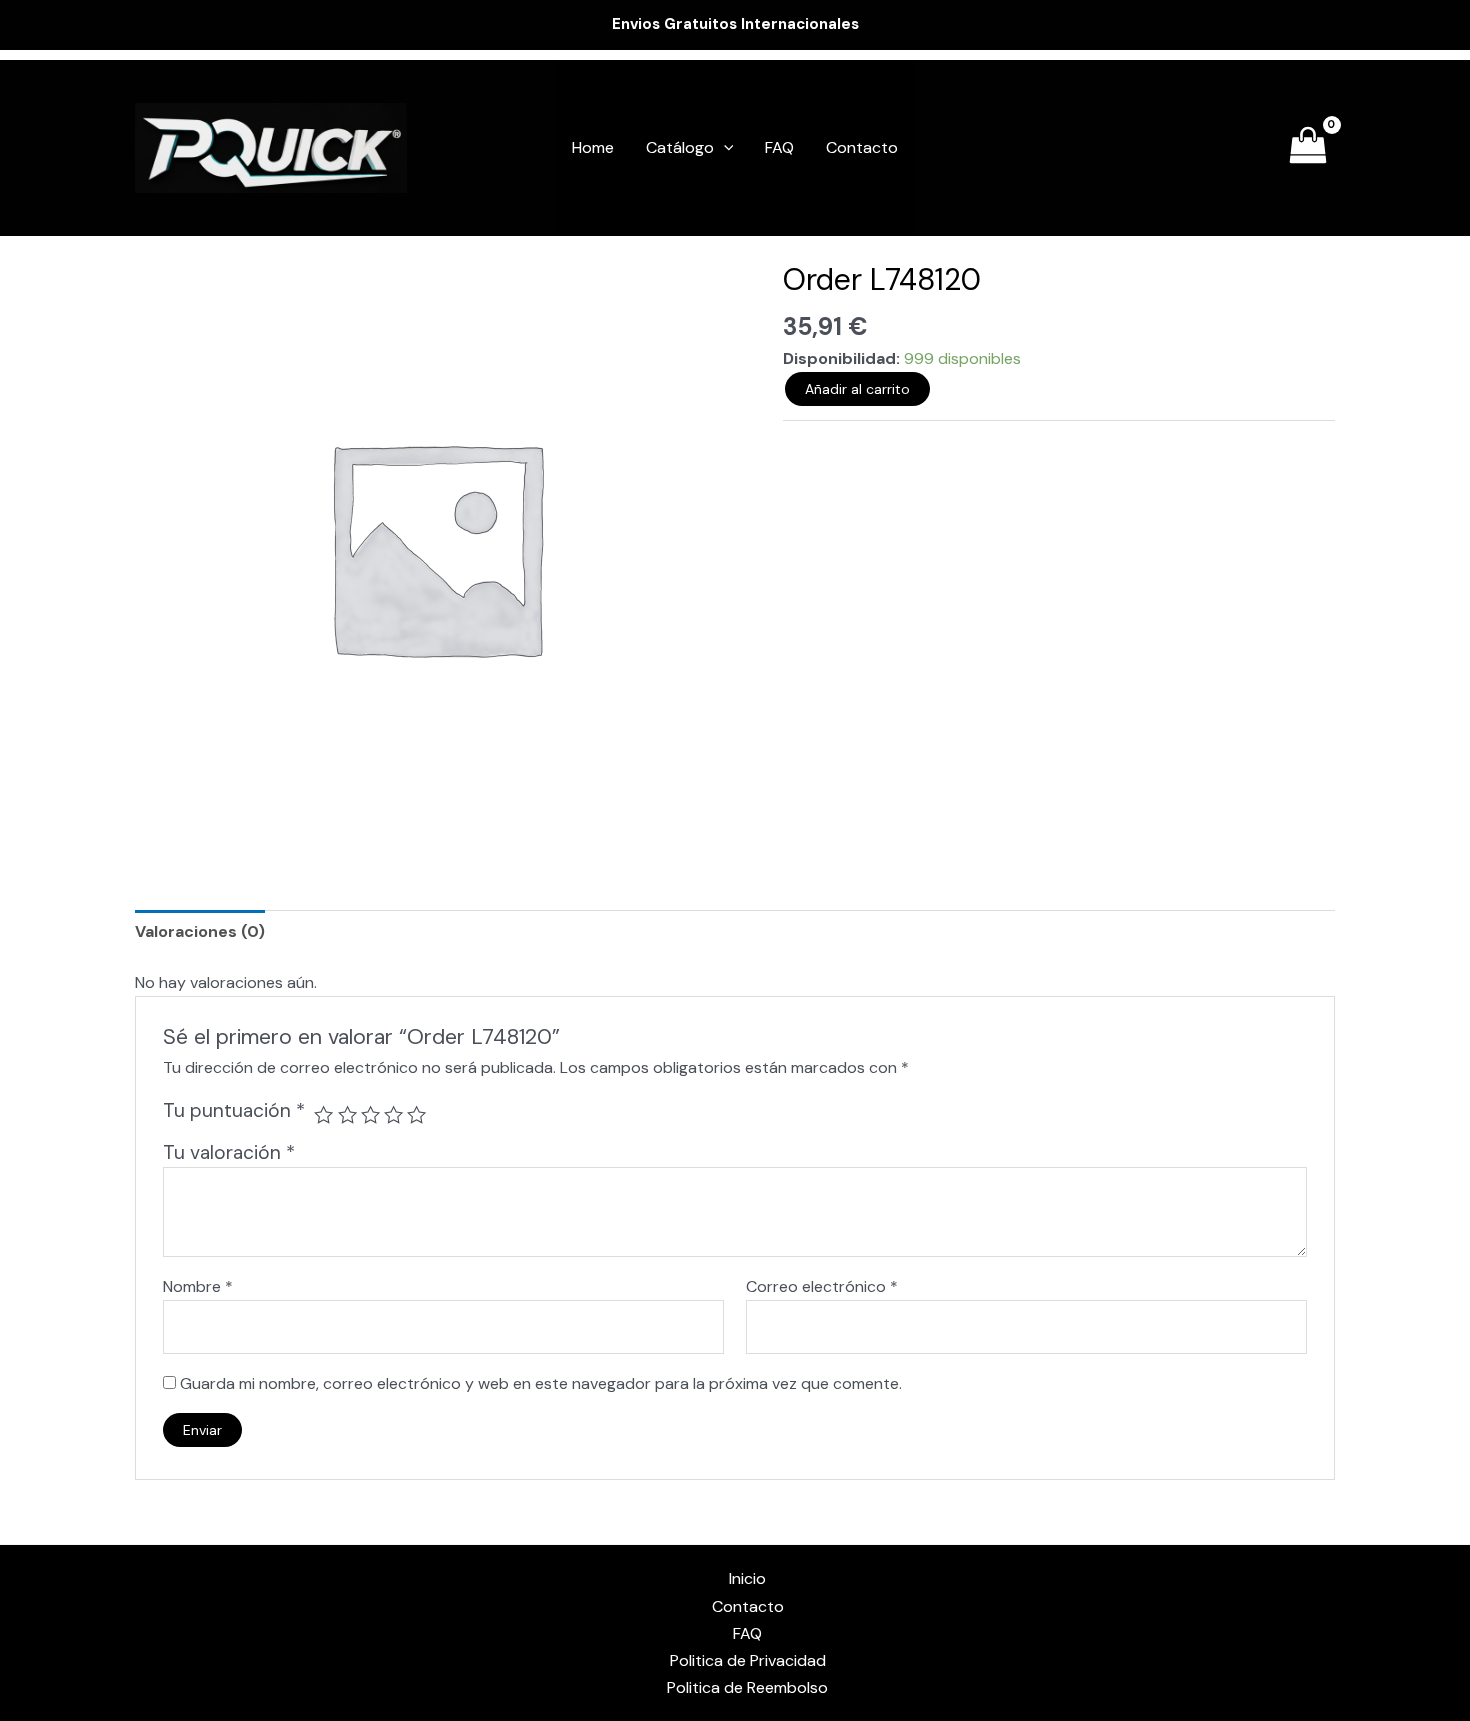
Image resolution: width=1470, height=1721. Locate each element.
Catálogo (680, 147)
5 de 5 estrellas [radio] (416, 1114)
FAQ (779, 147)
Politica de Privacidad (748, 1660)
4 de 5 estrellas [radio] (393, 1114)
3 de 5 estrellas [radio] (370, 1114)
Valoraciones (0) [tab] (200, 931)
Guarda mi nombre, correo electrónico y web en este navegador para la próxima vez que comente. (541, 1383)
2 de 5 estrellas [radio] (347, 1114)
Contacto (862, 147)
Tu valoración (229, 1152)
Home (593, 147)
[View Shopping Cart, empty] (1307, 148)
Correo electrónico (822, 1286)
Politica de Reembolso (747, 1687)
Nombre (198, 1286)
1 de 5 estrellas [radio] (323, 1114)
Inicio (747, 1578)
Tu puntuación (234, 1110)
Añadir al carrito (857, 389)
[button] (724, 148)
